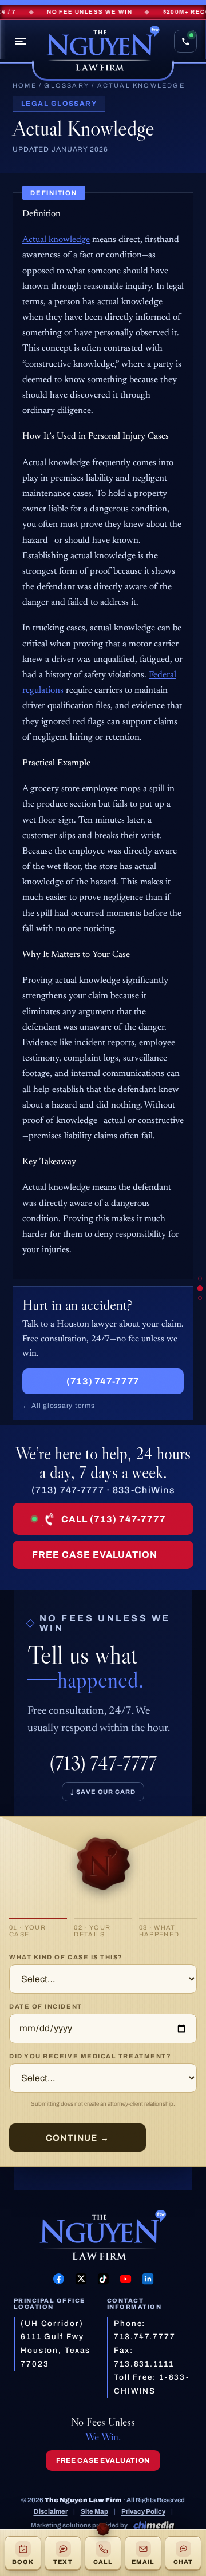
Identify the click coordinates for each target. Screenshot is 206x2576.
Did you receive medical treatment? (90, 2056)
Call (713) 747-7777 (113, 1519)
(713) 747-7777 (103, 1381)
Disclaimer (51, 2511)
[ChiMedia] (153, 2525)
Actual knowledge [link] (56, 240)
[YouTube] (126, 2279)
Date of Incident (46, 2006)
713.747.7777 (145, 2337)
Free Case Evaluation (95, 1555)
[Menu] (21, 41)
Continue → (78, 2138)
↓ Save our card (103, 1792)
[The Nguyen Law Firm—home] (103, 50)
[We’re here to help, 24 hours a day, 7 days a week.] (200, 1298)
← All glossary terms (58, 1406)
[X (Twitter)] (81, 2279)
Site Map (94, 2511)
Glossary (67, 85)
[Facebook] (59, 2279)
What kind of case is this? (66, 1957)
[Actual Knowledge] (200, 1278)
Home (25, 85)
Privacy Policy (143, 2511)
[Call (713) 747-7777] (185, 41)
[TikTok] (103, 2279)
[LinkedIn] (148, 2279)
